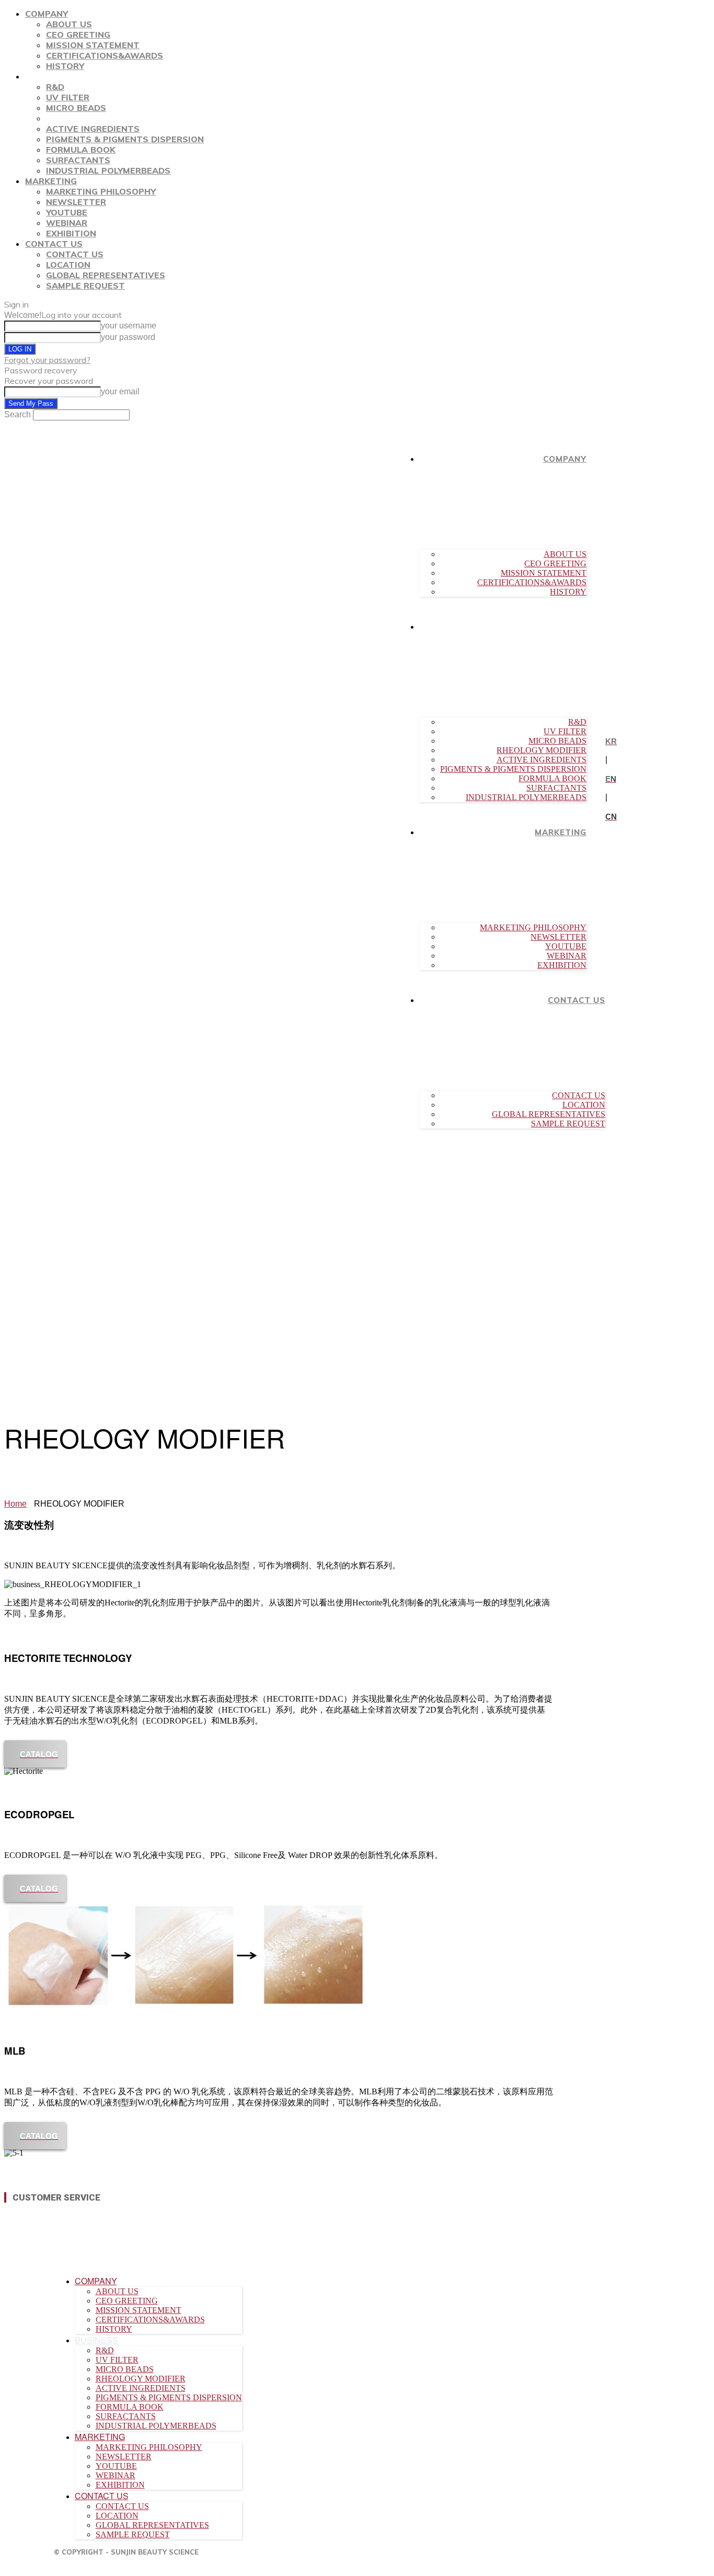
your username (129, 326)
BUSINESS (47, 76)
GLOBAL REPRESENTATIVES (106, 275)
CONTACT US (54, 244)
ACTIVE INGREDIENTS (93, 129)
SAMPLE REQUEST (85, 286)
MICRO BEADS (76, 108)
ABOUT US (69, 24)
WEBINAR (67, 223)
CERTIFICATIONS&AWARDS (105, 55)
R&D (55, 87)
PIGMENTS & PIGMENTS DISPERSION (125, 139)
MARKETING (51, 181)
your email (120, 391)
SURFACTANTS (78, 160)
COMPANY (47, 14)
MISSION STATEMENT (93, 45)
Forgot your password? (47, 360)
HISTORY (65, 66)
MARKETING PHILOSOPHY (101, 191)
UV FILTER (68, 97)
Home (15, 1504)
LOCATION (68, 265)
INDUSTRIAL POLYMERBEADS (108, 170)
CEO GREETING (78, 35)
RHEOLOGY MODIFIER (91, 118)
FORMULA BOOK (81, 150)
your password (128, 337)
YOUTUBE (67, 212)
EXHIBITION (71, 233)
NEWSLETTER (76, 202)
